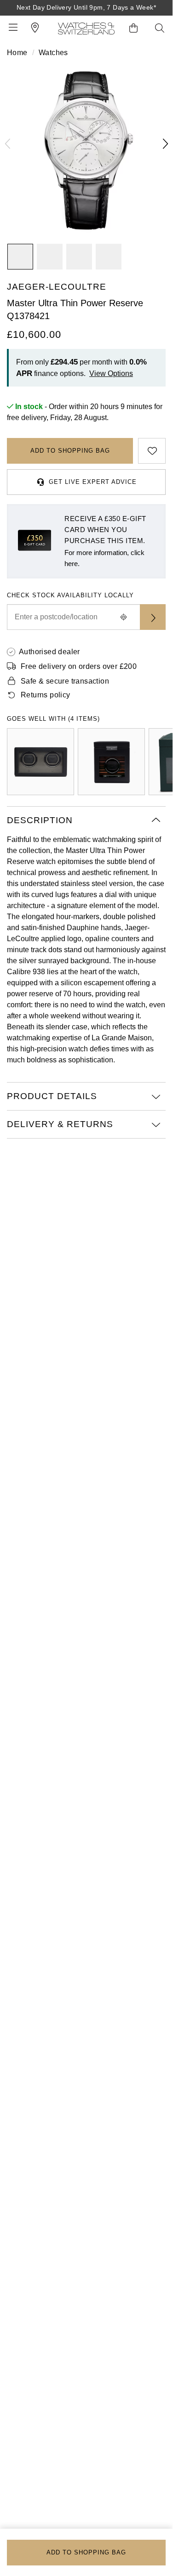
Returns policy (46, 695)
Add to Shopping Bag (70, 451)
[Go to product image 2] (50, 257)
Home (17, 53)
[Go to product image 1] (20, 257)
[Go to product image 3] (79, 257)
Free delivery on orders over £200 (79, 666)
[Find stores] (153, 617)
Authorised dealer (49, 652)
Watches (53, 53)
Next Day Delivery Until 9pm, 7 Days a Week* (86, 7)
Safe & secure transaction (65, 681)
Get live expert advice (93, 482)
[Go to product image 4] (109, 257)
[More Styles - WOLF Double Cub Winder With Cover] (40, 762)
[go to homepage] (86, 28)
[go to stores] (35, 28)
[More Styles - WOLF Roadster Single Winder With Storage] (111, 762)
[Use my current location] (123, 617)
